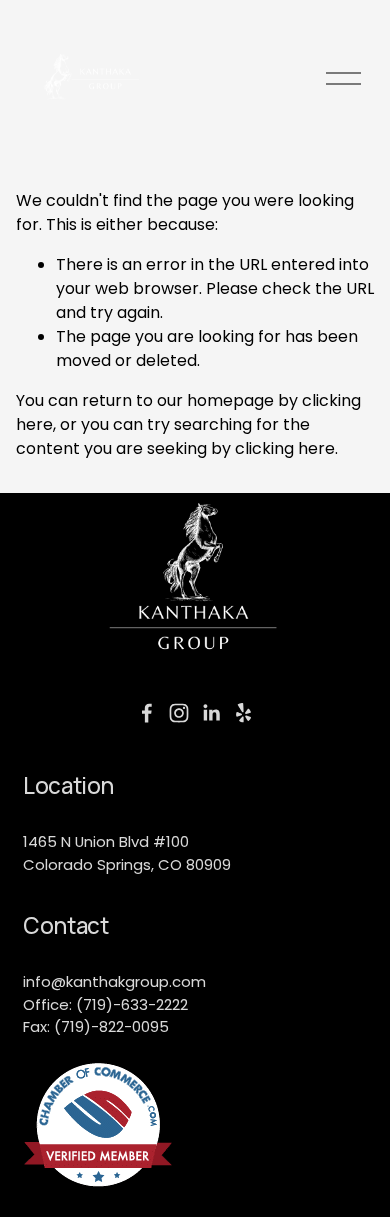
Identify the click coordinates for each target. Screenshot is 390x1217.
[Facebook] (147, 713)
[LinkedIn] (211, 713)
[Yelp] (243, 713)
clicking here (285, 448)
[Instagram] (179, 713)
